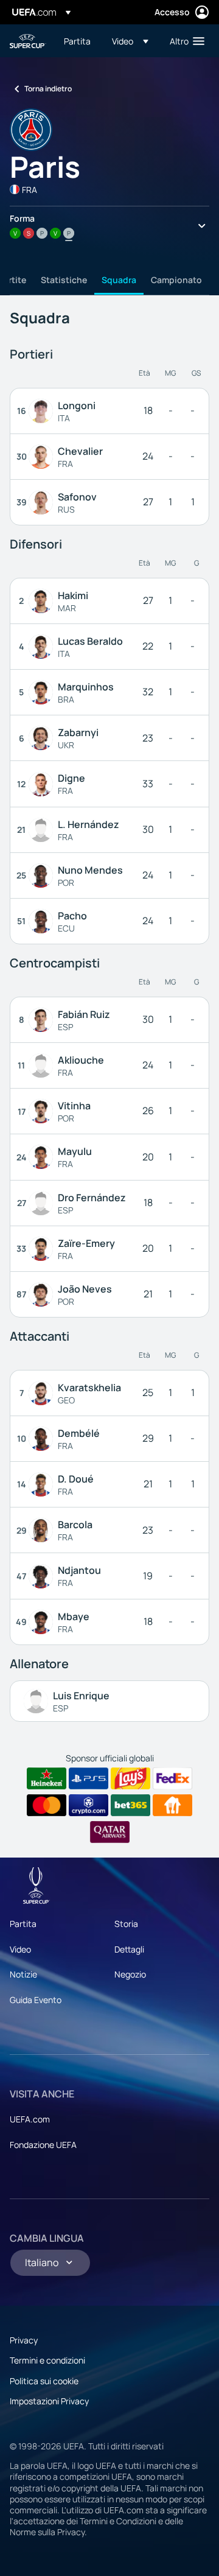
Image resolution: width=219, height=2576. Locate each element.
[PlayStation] (89, 1778)
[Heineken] (47, 1778)
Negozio (130, 1974)
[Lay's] (130, 1778)
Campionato (176, 280)
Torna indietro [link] (48, 89)
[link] (77, 41)
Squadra (119, 280)
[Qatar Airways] (110, 1832)
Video (20, 1949)
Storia (126, 1924)
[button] (130, 41)
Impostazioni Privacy (49, 2401)
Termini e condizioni (47, 2360)
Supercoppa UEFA (28, 41)
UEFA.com (30, 2119)
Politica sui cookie (44, 2381)
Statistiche (64, 280)
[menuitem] (78, 41)
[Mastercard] (47, 1805)
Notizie (23, 1974)
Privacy (24, 2340)
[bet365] (130, 1805)
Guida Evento (36, 2000)
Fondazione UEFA (43, 2145)
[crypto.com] (89, 1805)
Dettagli (129, 1949)
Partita (23, 1924)
